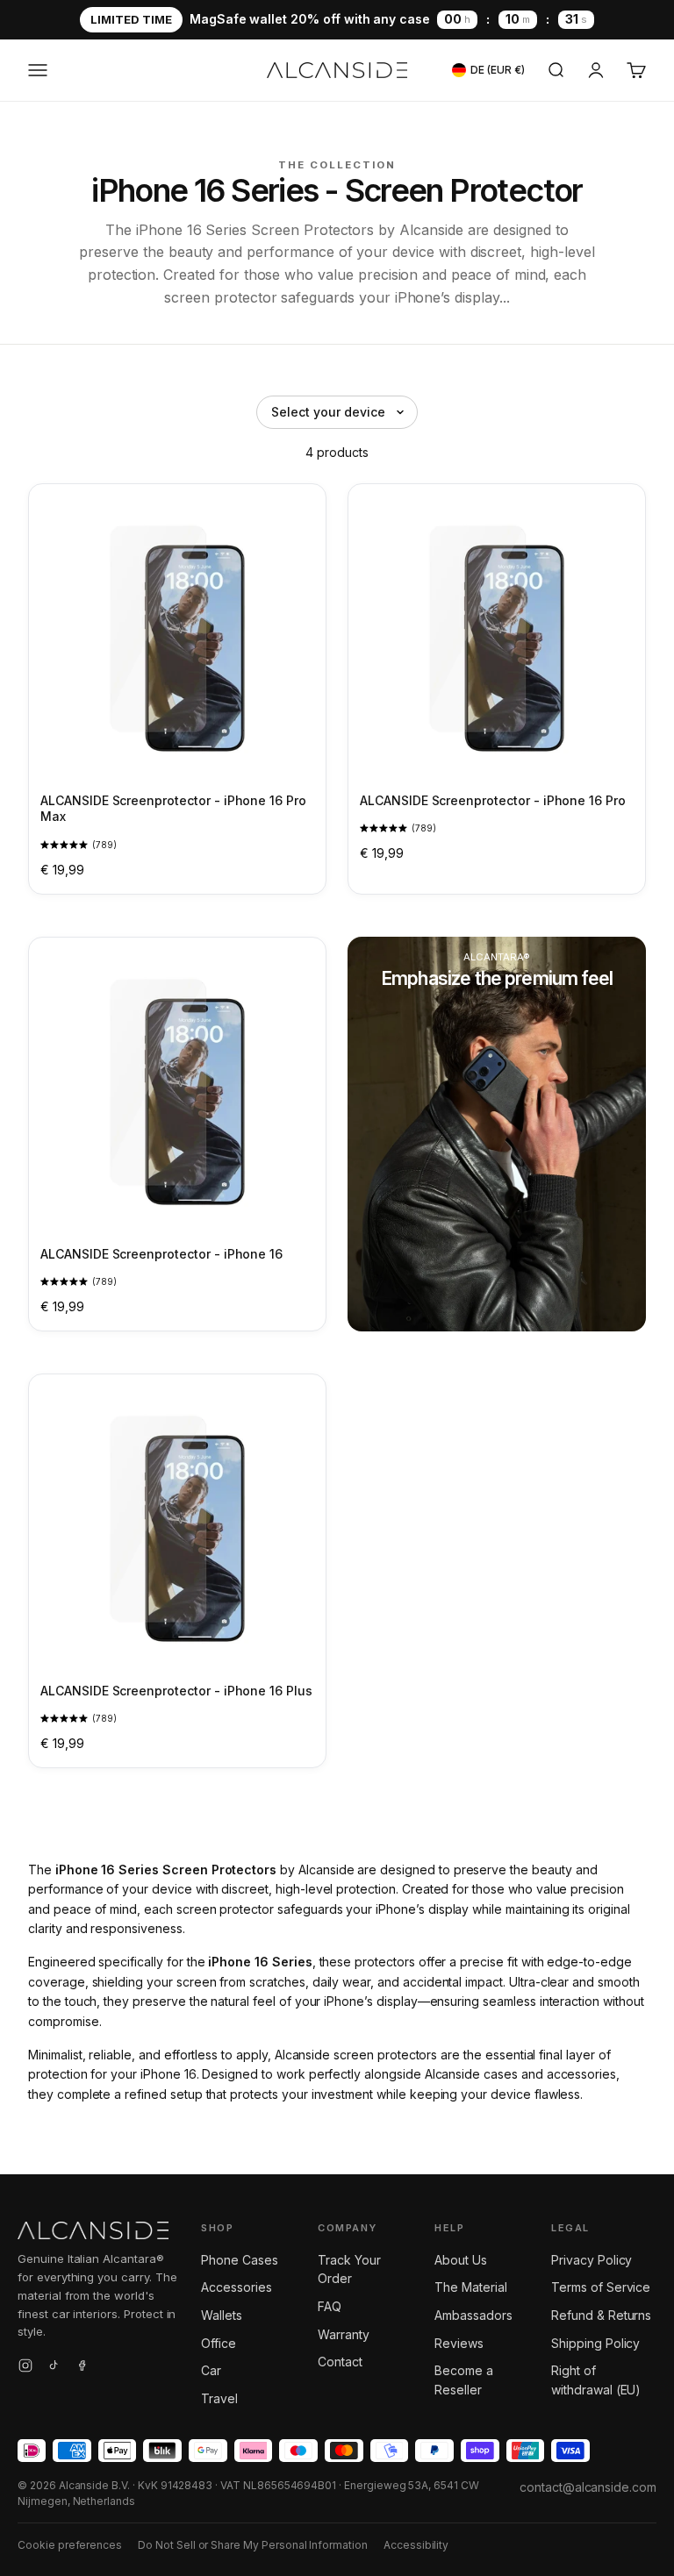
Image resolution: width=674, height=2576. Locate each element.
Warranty (344, 2334)
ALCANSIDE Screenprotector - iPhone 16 (161, 1254)
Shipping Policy (595, 2343)
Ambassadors (473, 2315)
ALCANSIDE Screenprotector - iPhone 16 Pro (493, 800)
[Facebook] (82, 2368)
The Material (470, 2287)
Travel (219, 2398)
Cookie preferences (70, 2545)
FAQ (330, 2306)
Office (219, 2343)
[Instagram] (25, 2368)
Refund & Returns (601, 2315)
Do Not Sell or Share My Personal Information (253, 2545)
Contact (340, 2362)
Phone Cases (239, 2260)
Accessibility (416, 2545)
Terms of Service (601, 2287)
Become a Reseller (464, 2380)
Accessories (236, 2287)
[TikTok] (54, 2368)
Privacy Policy (592, 2260)
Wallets (222, 2315)
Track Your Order (349, 2269)
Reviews (459, 2343)
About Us (461, 2260)
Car (211, 2370)
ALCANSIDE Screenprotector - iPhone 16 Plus (176, 1691)
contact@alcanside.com (588, 2487)
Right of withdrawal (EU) (596, 2380)
